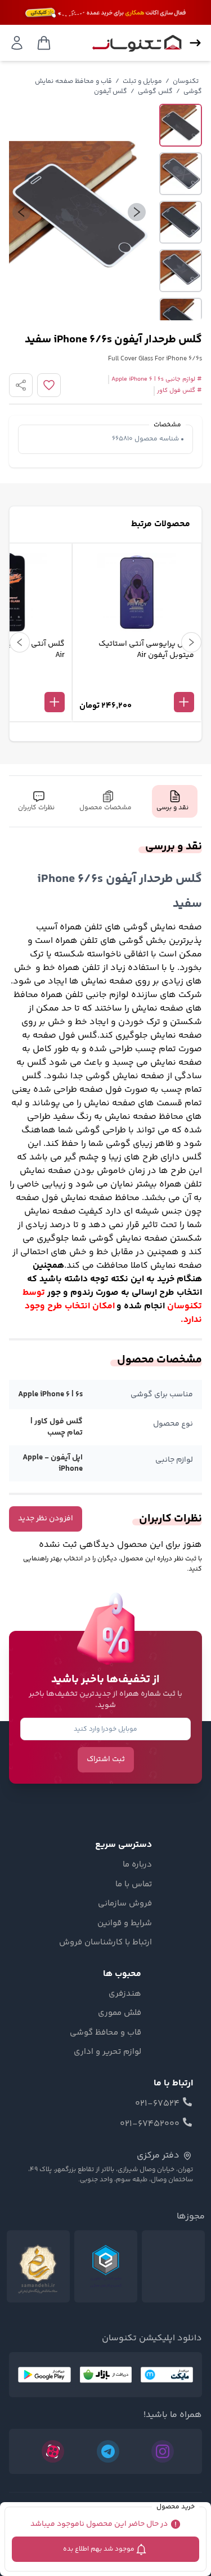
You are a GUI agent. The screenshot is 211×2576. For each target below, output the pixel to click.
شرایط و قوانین (125, 1924)
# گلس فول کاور (179, 391)
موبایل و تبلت (142, 81)
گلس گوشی (155, 92)
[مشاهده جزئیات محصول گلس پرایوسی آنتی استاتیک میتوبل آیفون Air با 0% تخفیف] (137, 683)
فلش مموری (120, 2013)
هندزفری (125, 1994)
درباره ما (137, 1865)
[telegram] (108, 2451)
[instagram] (163, 2451)
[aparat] (53, 2451)
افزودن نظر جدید (46, 1519)
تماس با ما (134, 1885)
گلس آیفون (111, 92)
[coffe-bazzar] (106, 2375)
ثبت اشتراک (106, 1759)
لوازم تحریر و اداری (107, 2052)
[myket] (167, 2375)
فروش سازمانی (125, 1904)
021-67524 (157, 2104)
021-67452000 (150, 2124)
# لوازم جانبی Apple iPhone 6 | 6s (157, 380)
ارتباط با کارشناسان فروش (105, 1943)
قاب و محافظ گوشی (105, 2033)
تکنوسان (186, 81)
